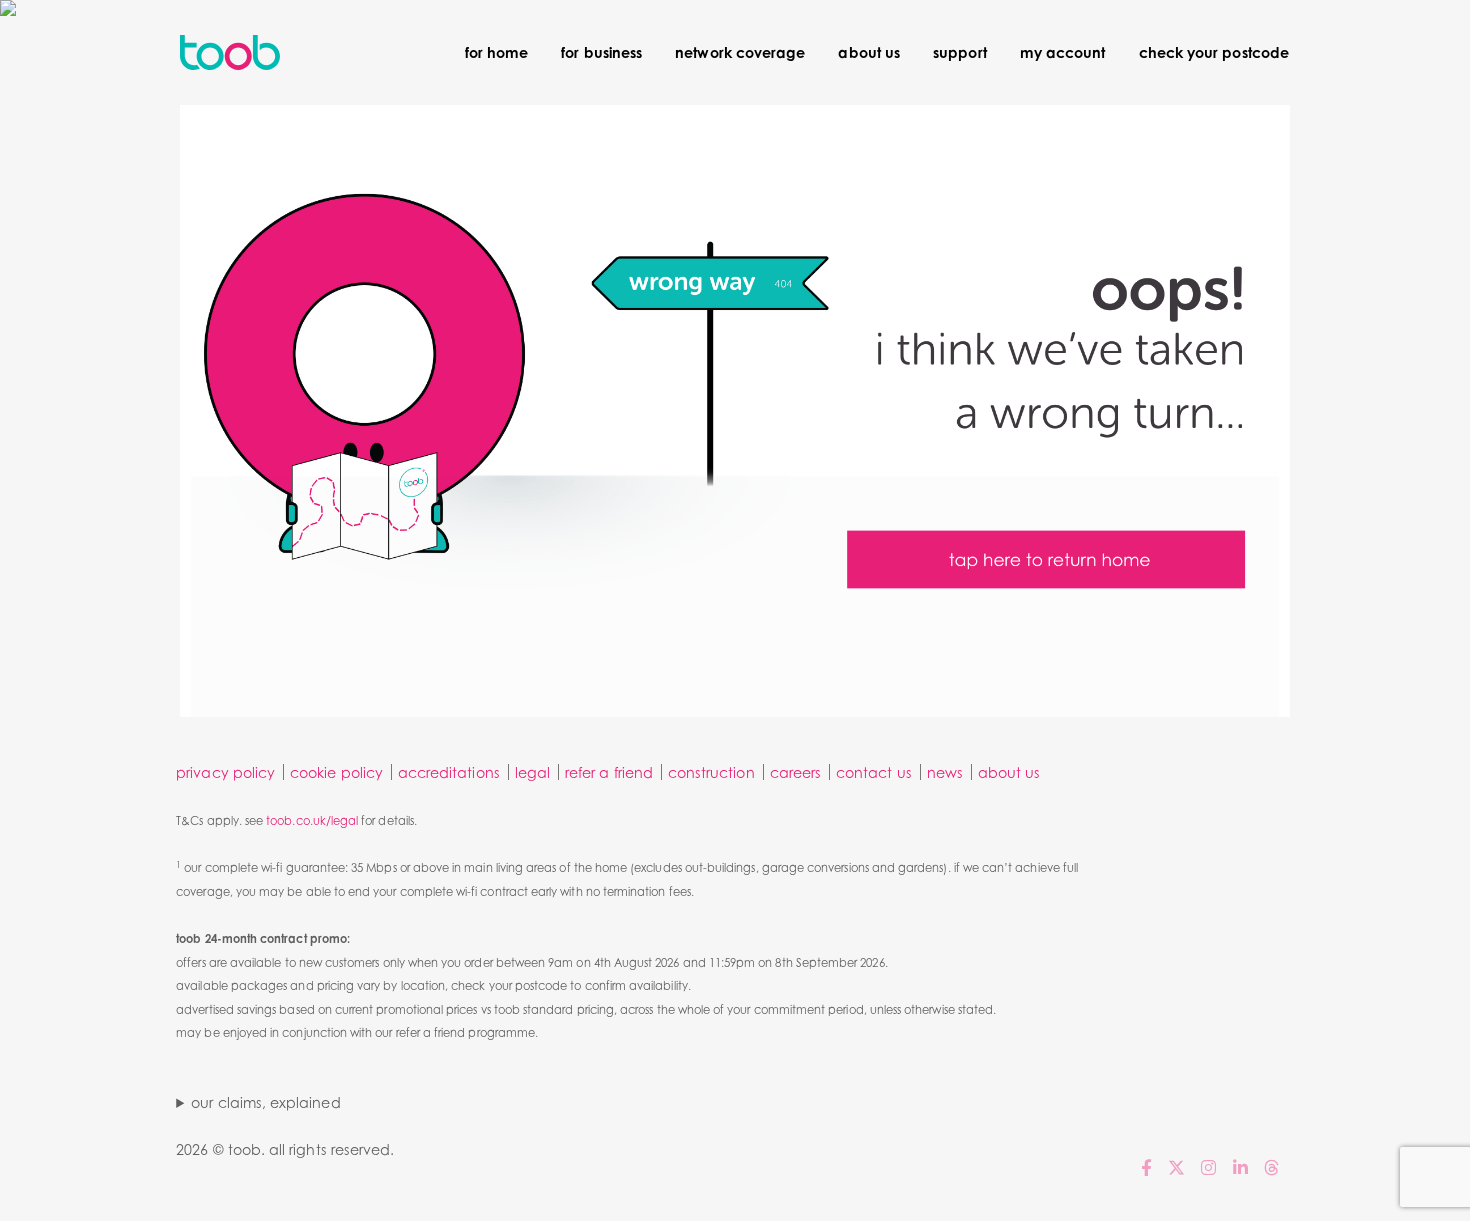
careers (795, 772)
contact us (874, 772)
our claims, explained (265, 1102)
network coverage (740, 52)
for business (601, 52)
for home (496, 52)
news (945, 772)
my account (1063, 52)
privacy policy (225, 772)
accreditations (449, 772)
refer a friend (609, 772)
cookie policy (336, 772)
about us (868, 52)
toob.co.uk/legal (312, 821)
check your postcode (1214, 52)
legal (532, 772)
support (959, 52)
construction (711, 772)
